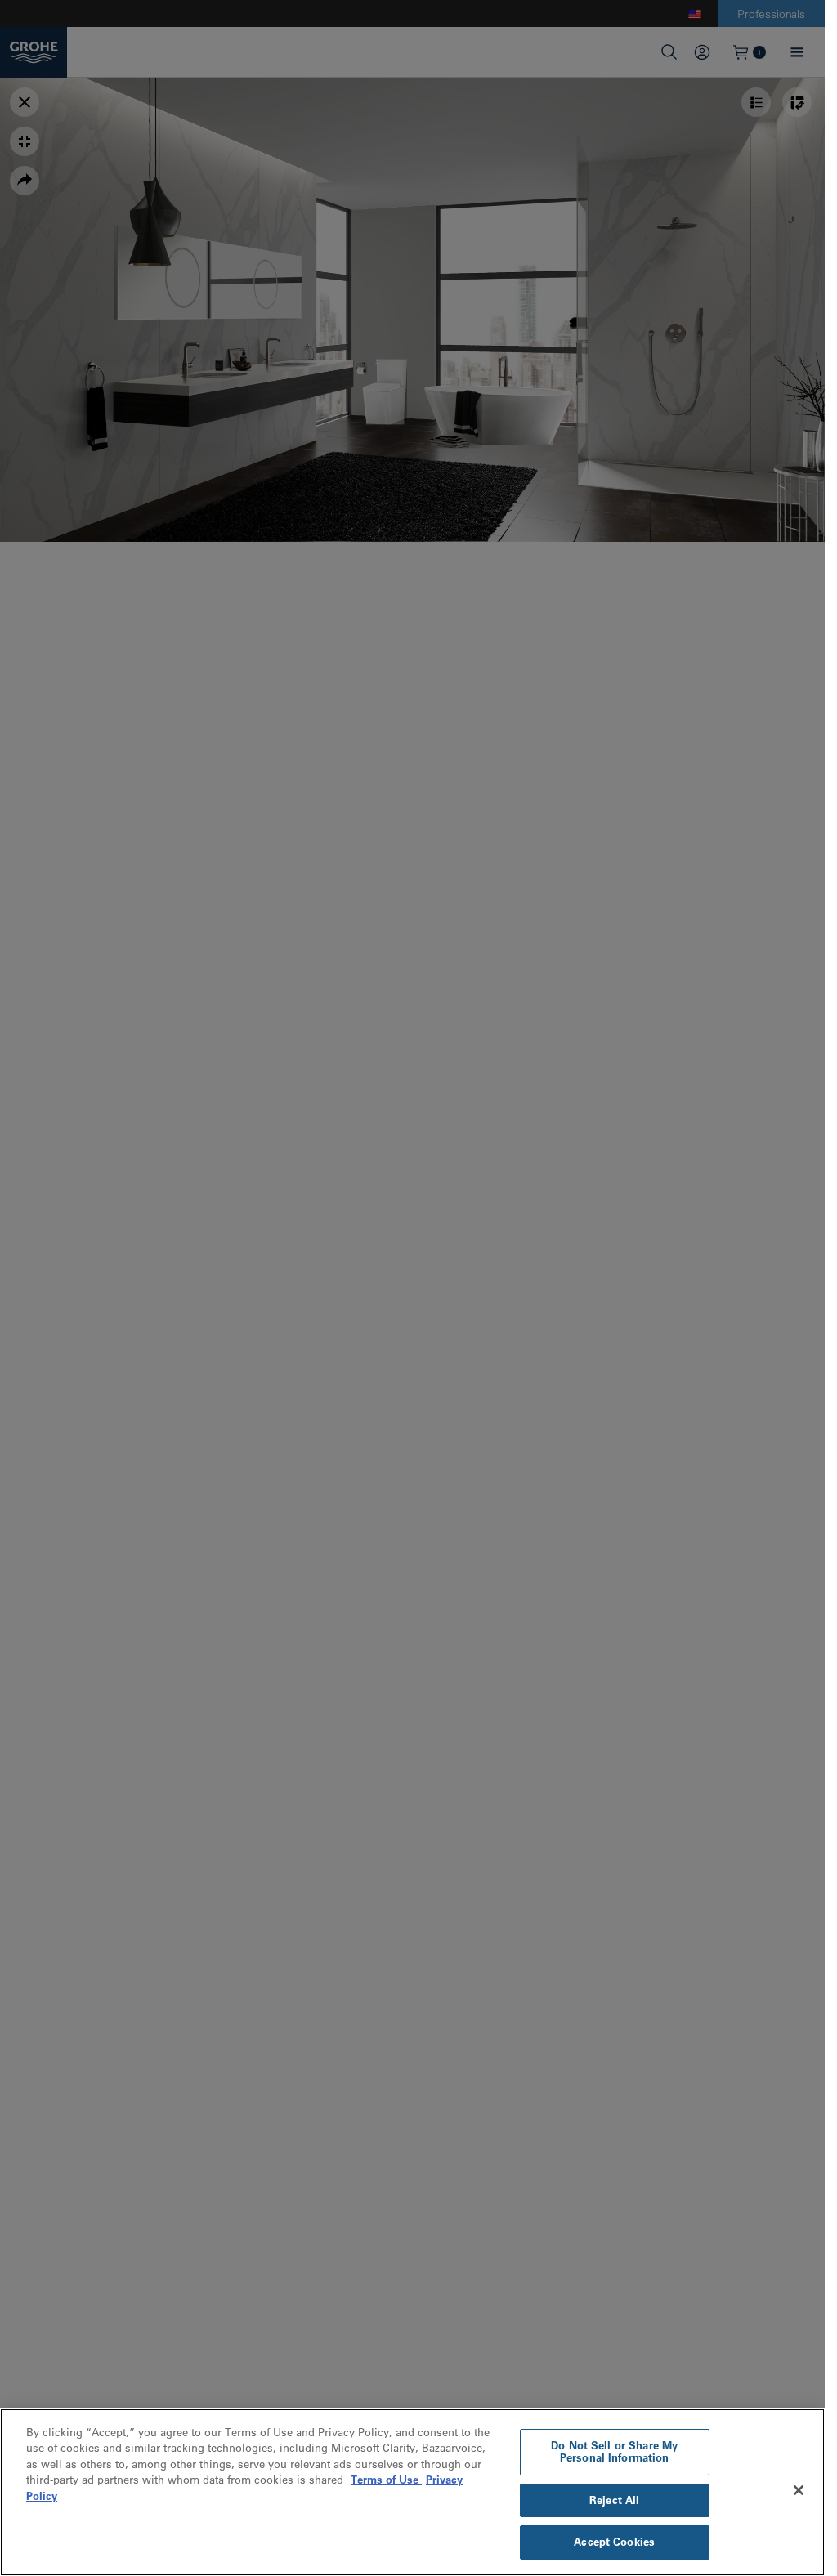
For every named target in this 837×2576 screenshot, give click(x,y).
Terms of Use (386, 2480)
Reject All (614, 2500)
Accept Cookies (614, 2542)
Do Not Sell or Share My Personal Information (614, 2452)
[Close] (799, 2490)
